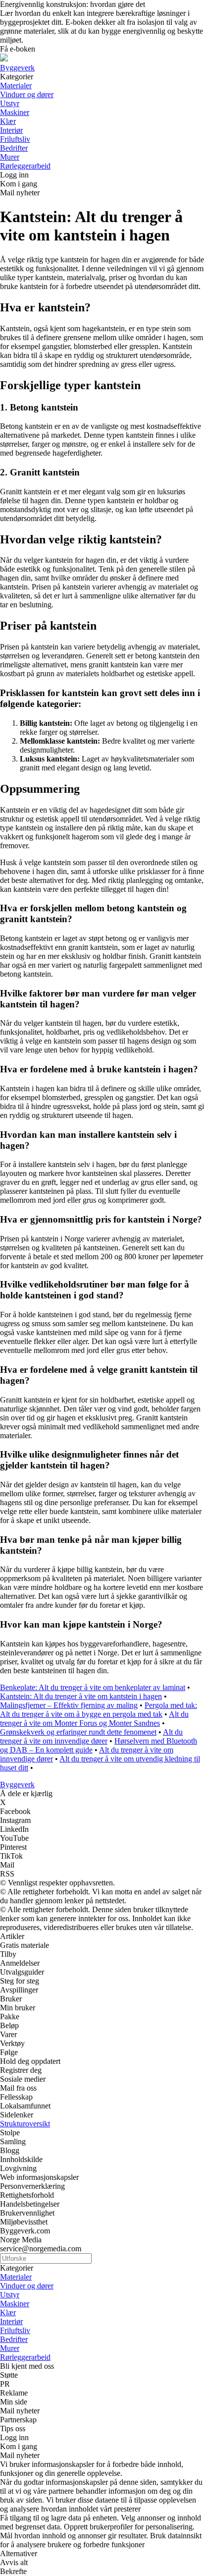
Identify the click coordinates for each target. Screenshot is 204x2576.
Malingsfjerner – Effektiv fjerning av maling (69, 1705)
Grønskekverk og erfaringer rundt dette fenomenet (78, 1732)
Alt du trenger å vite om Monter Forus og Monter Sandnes (94, 1719)
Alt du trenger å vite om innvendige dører (91, 1736)
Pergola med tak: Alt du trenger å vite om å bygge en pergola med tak (99, 1710)
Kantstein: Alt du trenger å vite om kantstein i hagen (81, 1696)
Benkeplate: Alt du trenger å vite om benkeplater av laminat (93, 1687)
